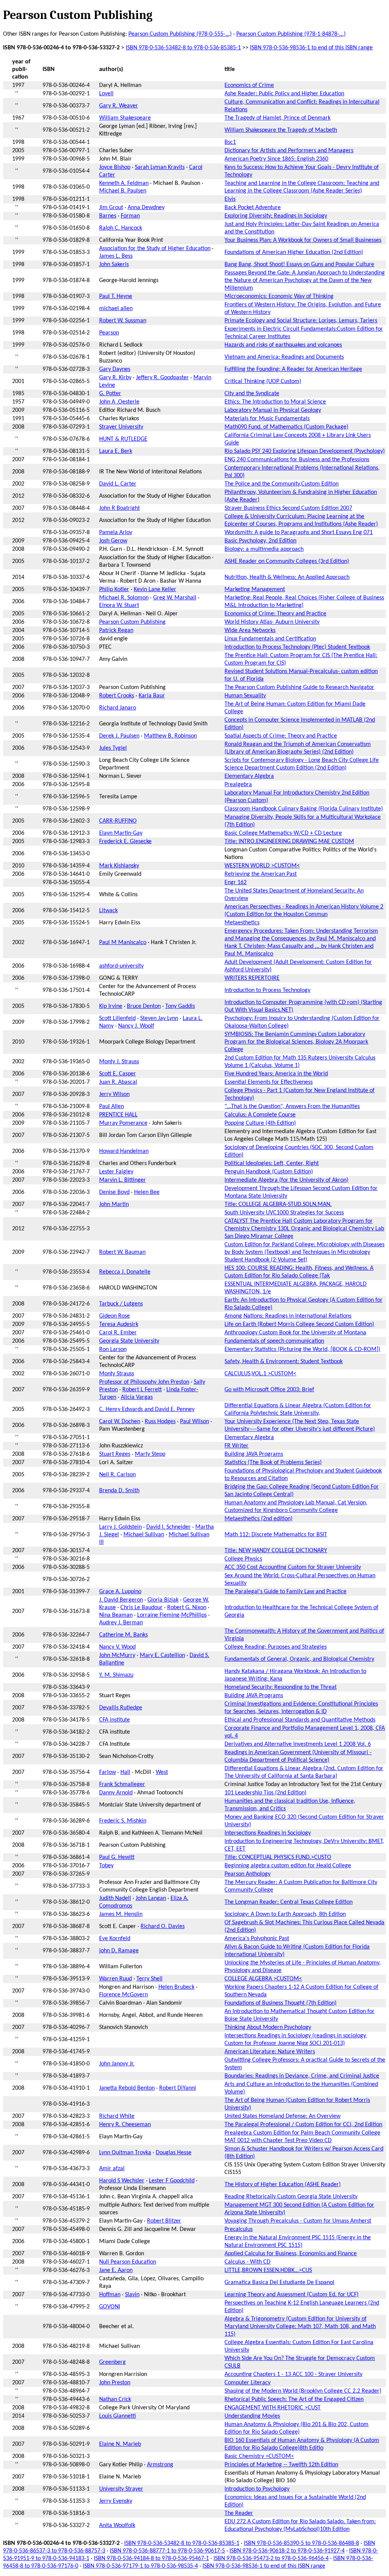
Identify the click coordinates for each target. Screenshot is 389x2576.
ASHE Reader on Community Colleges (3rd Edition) (287, 561)
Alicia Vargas (137, 1397)
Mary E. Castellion (162, 1655)
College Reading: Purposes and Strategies (276, 1647)
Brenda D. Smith (119, 1491)
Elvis (230, 199)
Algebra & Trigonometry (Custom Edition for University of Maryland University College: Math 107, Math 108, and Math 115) (300, 2327)
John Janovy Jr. (117, 2064)
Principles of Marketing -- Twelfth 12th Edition (281, 2465)
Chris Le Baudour (142, 1608)
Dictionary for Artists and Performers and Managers (289, 151)
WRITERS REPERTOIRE (252, 978)
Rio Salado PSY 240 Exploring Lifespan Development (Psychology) (305, 451)
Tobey (106, 1866)
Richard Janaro (118, 708)
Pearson (109, 333)
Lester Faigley (116, 1172)
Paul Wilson (194, 1422)
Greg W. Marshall (175, 598)
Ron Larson (113, 1349)
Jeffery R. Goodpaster (162, 378)
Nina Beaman (116, 1615)
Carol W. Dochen (120, 1422)
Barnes (108, 216)
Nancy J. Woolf (136, 1026)
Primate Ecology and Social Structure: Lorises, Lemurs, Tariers (301, 321)
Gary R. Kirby (115, 378)
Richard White (117, 2116)
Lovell (106, 94)
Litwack (108, 911)
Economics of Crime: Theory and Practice (275, 614)
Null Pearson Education (128, 2262)
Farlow (108, 1772)
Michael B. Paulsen (123, 191)
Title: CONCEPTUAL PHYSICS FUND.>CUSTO (278, 1857)
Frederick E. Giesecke (125, 842)
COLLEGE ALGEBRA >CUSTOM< (263, 1979)
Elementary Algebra (249, 776)
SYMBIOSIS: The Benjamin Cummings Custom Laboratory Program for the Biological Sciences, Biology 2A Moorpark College (296, 1042)
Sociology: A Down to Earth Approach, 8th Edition (285, 1914)
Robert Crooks (117, 696)
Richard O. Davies (163, 1926)
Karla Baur (152, 696)
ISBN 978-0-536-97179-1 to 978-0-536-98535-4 (140, 2566)
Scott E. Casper (118, 1074)
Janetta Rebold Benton (127, 2088)
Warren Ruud (115, 1979)
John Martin (114, 1204)
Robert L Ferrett (142, 1390)
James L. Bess (116, 256)
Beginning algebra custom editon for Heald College (288, 1866)
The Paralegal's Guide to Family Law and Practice (285, 1592)
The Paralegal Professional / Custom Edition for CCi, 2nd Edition (303, 2125)
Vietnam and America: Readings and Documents (284, 357)
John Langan (151, 1898)
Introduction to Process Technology (267, 990)
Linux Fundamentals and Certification (270, 639)
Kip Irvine (111, 1006)
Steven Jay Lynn (159, 1018)
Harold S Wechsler (122, 2181)
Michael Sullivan (144, 1535)
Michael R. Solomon (124, 598)
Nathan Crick (115, 2399)
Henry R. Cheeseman (125, 2125)
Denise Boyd (114, 1192)
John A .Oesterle (119, 402)
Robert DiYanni (178, 2088)
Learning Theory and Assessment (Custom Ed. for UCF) (292, 2295)
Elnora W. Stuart (119, 605)
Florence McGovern (123, 1995)
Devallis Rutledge (121, 1708)
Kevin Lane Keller (155, 590)
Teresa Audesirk (119, 1324)
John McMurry (117, 1655)
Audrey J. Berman (121, 1623)
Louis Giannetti (118, 2416)
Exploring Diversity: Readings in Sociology (276, 216)
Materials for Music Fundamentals (267, 419)
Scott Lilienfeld (117, 1018)
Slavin (132, 2295)
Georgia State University (129, 1341)
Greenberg (112, 2362)
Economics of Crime (249, 85)
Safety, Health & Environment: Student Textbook (284, 1362)
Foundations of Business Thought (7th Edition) (281, 2003)
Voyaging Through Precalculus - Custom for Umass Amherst (298, 2221)
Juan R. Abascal (118, 1082)
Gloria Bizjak (163, 1600)
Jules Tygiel (113, 748)
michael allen (116, 309)
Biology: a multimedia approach (264, 549)
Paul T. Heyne (116, 296)
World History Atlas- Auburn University (272, 622)
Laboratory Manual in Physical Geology (273, 410)
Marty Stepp (150, 1454)
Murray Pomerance (123, 1123)
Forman (130, 216)
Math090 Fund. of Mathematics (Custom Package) (286, 427)
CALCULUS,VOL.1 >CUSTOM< (260, 1374)
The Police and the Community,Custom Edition (281, 484)
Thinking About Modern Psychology (268, 2027)
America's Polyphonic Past (257, 1939)
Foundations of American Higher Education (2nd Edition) (294, 252)
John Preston (115, 2383)
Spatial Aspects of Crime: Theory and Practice (281, 736)
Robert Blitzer (164, 2221)
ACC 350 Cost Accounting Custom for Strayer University (293, 1567)
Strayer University (121, 427)
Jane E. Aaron (116, 2270)
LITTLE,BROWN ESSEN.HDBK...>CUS (268, 2270)
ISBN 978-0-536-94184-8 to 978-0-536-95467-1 (151, 2559)
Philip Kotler (114, 590)
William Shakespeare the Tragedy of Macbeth (281, 130)
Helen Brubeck (176, 1987)
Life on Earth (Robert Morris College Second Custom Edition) (299, 1324)
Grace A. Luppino (120, 1592)
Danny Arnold (116, 1793)
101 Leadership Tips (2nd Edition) (266, 1793)
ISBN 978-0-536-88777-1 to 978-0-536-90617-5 (167, 2551)
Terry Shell (149, 1979)
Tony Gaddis (180, 1006)
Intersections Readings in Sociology (268, 1833)
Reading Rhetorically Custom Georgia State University (291, 2197)
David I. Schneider (168, 1527)
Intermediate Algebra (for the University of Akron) (286, 1180)
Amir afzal (112, 2169)
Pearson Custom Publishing (132, 622)
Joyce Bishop (115, 167)
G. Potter (110, 394)
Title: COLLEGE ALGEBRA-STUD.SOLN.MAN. (278, 1204)
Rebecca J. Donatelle (125, 1272)
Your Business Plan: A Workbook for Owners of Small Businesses (303, 240)
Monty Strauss (117, 1374)
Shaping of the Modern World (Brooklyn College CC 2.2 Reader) (303, 2391)
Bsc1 (230, 142)
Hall (125, 1772)
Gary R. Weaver (119, 106)
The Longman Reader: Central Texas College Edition (289, 1902)
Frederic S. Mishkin (123, 1821)
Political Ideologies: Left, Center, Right (272, 1163)
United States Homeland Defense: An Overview (282, 2116)
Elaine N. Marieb (120, 2444)
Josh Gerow (113, 541)
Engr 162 (236, 883)
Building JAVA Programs (254, 1454)
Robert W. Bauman (122, 1252)
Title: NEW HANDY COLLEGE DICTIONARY (276, 1551)
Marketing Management (255, 590)
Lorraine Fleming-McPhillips (172, 1615)
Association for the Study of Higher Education (155, 249)
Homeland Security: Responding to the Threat (281, 1687)
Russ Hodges (160, 1422)
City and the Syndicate (252, 394)
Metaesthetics (242, 923)
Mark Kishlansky (119, 866)
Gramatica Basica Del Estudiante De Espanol (279, 2283)
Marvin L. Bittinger (123, 1180)
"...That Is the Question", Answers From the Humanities (292, 1107)
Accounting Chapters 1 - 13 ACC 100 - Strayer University (293, 2374)
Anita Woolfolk (117, 2526)
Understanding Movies (252, 2416)
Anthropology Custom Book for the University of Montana (295, 1333)
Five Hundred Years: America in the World (276, 1074)
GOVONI (110, 2307)
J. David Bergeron (121, 1600)
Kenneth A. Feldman (124, 183)
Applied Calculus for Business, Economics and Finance (291, 2254)
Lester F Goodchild (172, 2181)
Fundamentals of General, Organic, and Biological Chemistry (299, 1659)
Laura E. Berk (116, 451)
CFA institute (115, 1720)
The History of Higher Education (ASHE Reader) (283, 2185)
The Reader (239, 2513)
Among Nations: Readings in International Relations (288, 1316)
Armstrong (160, 2465)
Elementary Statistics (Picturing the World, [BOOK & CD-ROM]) (302, 1349)
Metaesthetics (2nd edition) (259, 1519)
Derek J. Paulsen (119, 736)
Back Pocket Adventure (253, 208)
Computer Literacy (247, 2383)
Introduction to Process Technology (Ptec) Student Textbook (297, 647)
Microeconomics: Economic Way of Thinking (279, 296)
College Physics (243, 1559)
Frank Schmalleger (122, 1785)
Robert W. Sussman (123, 321)
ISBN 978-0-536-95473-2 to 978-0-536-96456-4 (271, 2559)
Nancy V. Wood (117, 1647)
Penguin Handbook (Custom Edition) (269, 1172)
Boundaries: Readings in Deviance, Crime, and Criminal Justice (302, 2076)
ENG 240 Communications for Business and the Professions (297, 460)
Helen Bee (147, 1192)
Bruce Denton (144, 1006)
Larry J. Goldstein (120, 1527)
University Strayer (121, 2489)
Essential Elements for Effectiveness (269, 1082)
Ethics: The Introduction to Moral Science (275, 402)
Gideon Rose (115, 1316)
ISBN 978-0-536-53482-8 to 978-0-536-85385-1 (183, 48)
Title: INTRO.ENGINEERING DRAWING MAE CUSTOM (289, 842)
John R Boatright (119, 508)
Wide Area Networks (250, 631)
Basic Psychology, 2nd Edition (260, 541)
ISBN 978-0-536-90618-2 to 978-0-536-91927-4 (287, 2551)
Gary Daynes (115, 369)
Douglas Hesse (174, 2153)
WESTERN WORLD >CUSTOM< (262, 866)
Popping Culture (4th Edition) (260, 1123)
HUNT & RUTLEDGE (123, 439)
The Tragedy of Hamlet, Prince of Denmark (278, 118)
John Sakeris (114, 265)
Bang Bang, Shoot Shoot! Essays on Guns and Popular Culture (299, 265)
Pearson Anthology (247, 1874)
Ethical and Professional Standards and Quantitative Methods (300, 1720)
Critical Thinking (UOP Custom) (263, 382)
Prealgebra (238, 785)
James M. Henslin (121, 1914)
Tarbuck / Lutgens (121, 1304)
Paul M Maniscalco (123, 943)
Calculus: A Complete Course (260, 1115)
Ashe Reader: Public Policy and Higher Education (284, 94)
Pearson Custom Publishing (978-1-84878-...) (291, 34)
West (162, 1772)
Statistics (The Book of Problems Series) (273, 1463)
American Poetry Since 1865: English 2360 (276, 159)
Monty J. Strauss (119, 1062)
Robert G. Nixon (187, 1608)
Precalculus (239, 2229)
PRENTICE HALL (118, 1115)
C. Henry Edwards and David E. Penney (147, 1409)
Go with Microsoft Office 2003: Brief (269, 1390)
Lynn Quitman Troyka (125, 2153)
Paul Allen (111, 1107)
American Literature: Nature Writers (270, 2052)
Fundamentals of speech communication (274, 1341)
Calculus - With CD (247, 2262)
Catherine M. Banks (123, 1635)
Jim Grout (111, 208)
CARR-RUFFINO (118, 821)
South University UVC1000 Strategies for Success (284, 1213)
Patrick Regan (116, 631)
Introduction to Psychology (257, 2489)
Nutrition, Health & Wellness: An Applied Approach (287, 577)
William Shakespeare (125, 118)
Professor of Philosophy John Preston (144, 1382)
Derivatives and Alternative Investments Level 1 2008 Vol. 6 (298, 1744)
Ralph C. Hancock (121, 228)
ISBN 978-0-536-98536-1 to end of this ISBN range (311, 48)
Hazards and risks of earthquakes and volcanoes (283, 345)
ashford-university (121, 966)
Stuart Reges (115, 1454)
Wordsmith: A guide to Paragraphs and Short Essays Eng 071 (299, 533)
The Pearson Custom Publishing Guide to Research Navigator (299, 687)
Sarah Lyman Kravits (160, 167)
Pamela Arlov (116, 533)
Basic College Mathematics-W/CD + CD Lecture (283, 833)
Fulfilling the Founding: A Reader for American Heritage (293, 369)
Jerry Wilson (114, 1094)
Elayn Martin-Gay (121, 833)
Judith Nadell (115, 1898)
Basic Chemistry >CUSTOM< (259, 2456)
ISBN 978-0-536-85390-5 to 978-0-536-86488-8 (301, 2543)
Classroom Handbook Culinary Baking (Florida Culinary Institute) (304, 809)
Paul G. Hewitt (117, 1857)
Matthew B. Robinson (170, 736)
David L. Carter (118, 484)
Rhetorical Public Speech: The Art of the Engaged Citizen (294, 2399)
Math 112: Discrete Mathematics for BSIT (276, 1535)
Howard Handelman (124, 1151)
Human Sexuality (245, 696)
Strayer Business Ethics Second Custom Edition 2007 (288, 508)
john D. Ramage (119, 1951)
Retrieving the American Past (261, 874)
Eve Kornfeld (115, 1939)
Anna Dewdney (146, 208)
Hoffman (110, 2295)
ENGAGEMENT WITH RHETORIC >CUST (273, 2408)
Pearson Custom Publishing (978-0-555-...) (180, 34)
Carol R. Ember (118, 1333)
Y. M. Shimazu (116, 1675)
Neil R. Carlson (117, 1475)
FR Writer (236, 1446)
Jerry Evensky (116, 2501)
